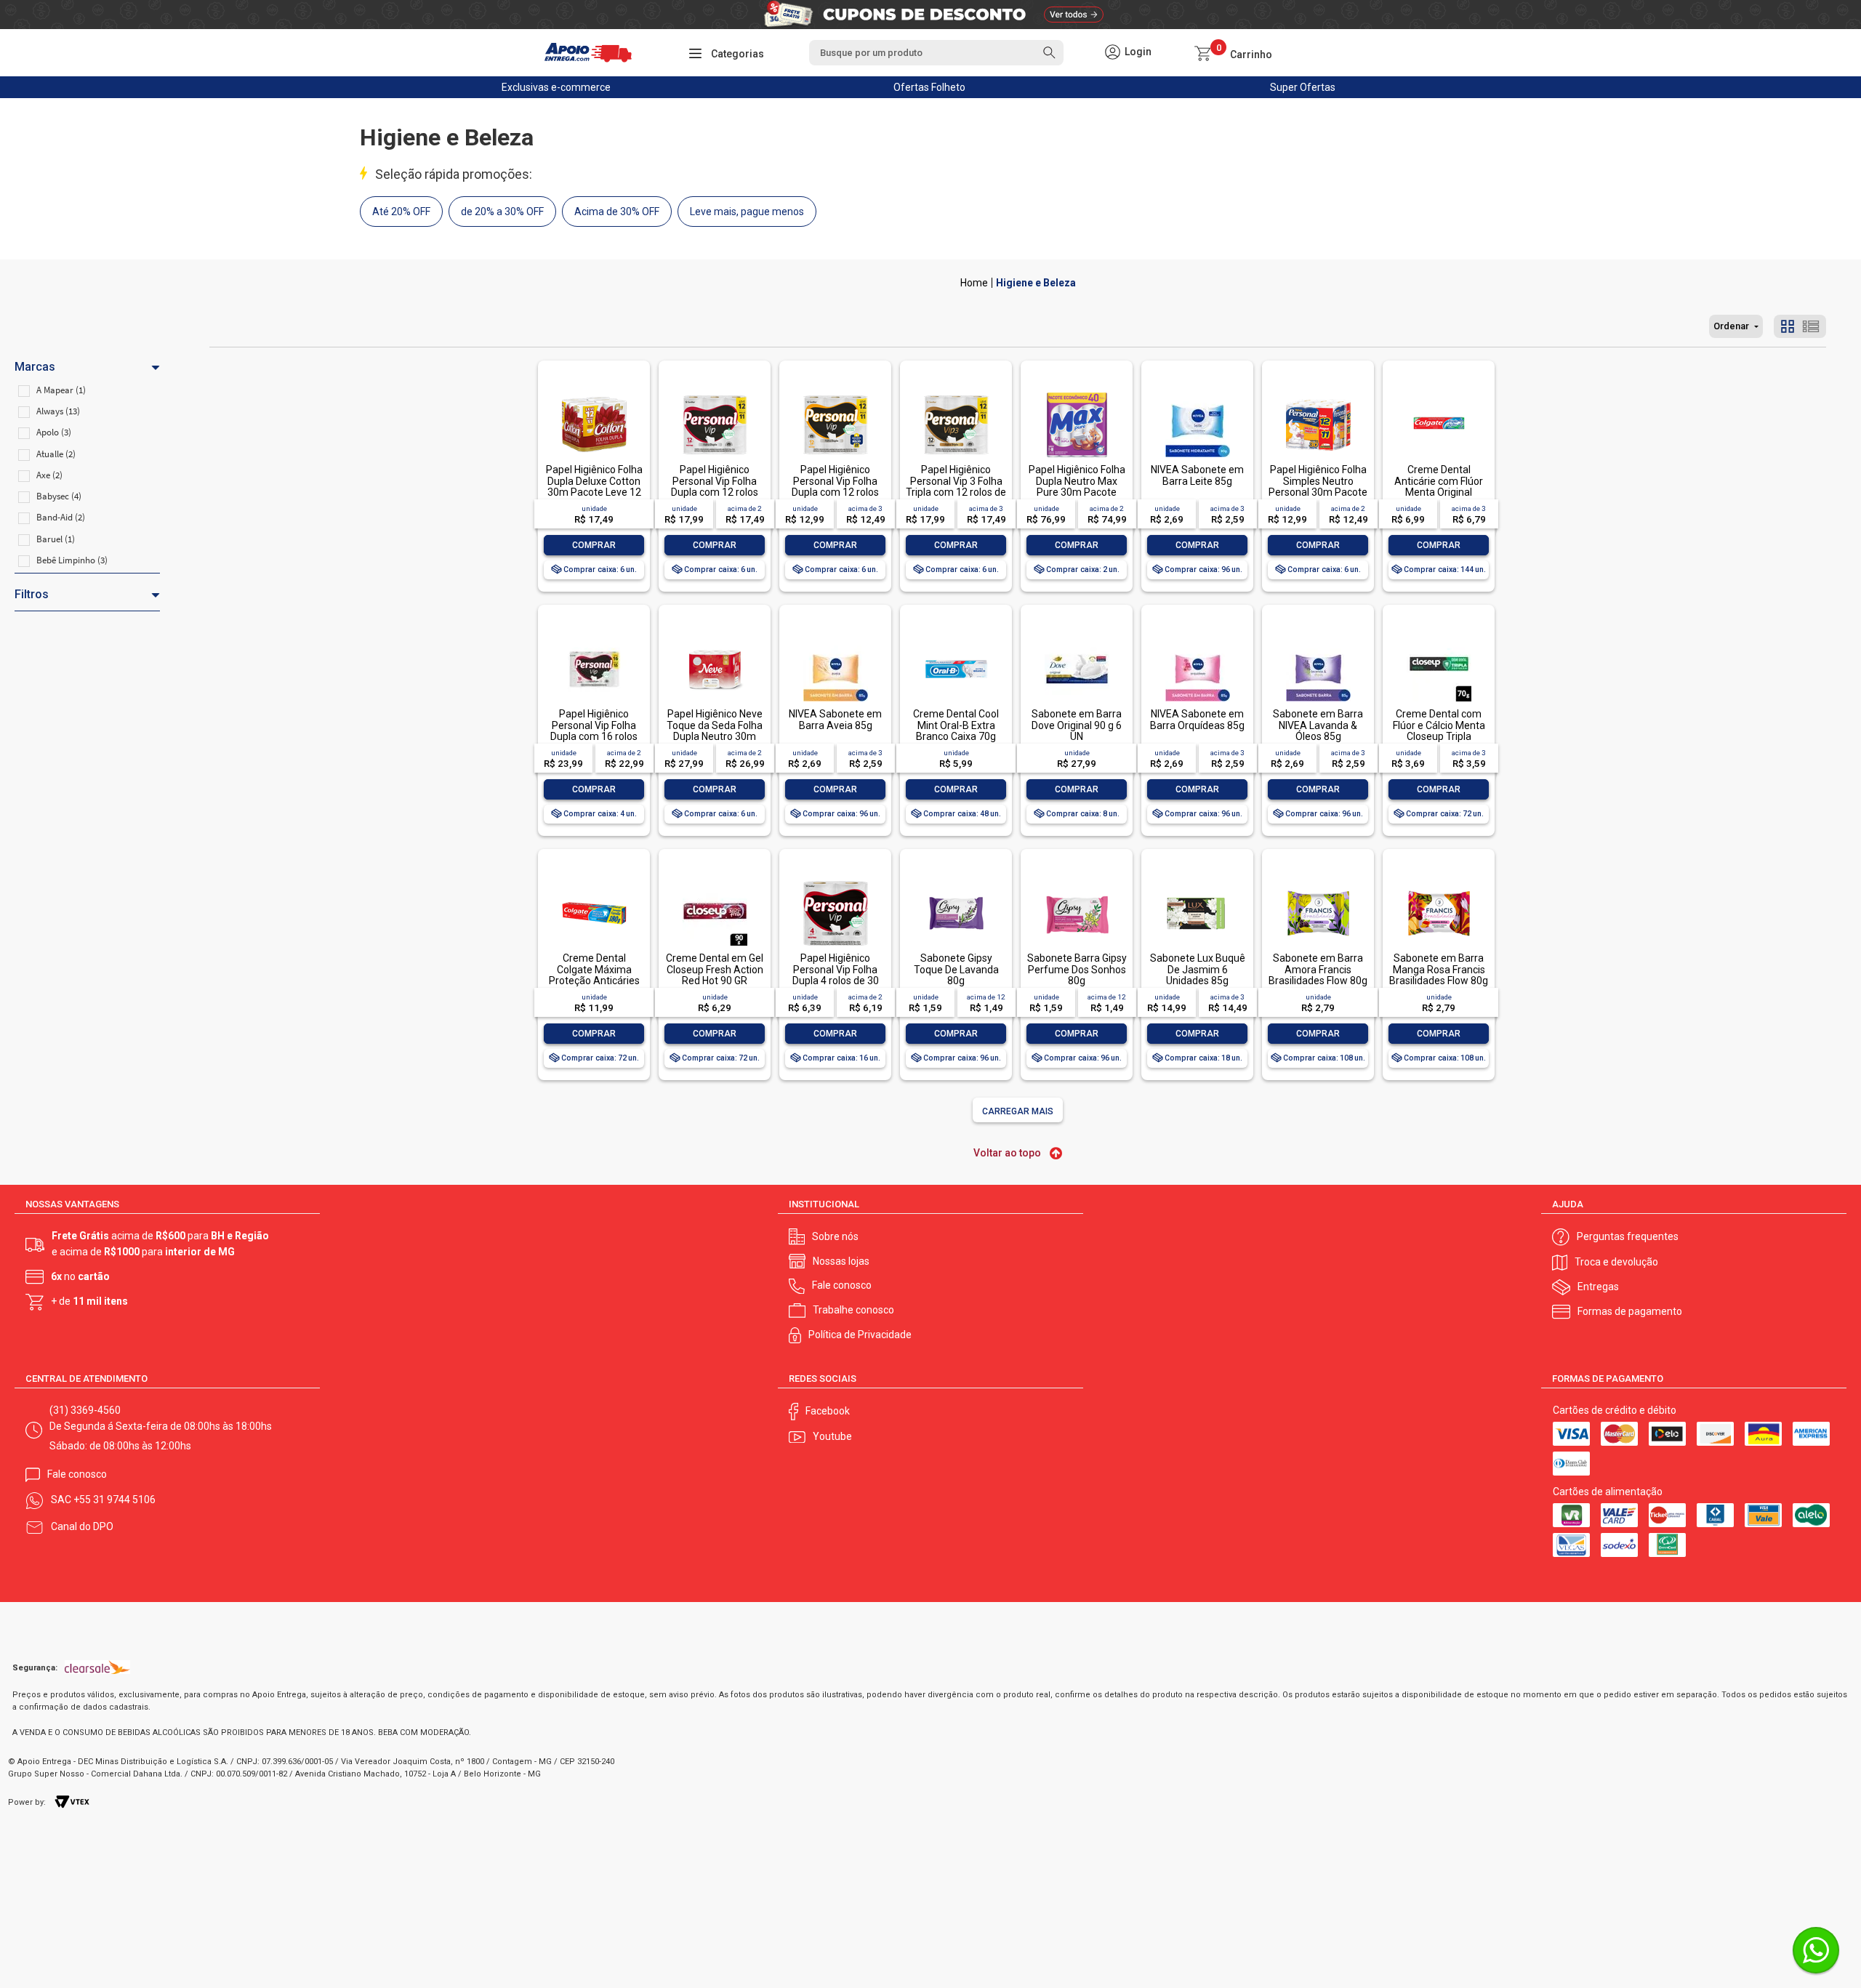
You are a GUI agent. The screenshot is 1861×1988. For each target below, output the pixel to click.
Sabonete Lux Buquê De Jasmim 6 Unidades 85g (1198, 969)
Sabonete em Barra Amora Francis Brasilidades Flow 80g (1318, 969)
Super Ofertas (1303, 87)
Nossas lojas (841, 1261)
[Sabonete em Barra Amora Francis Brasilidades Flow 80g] (1318, 882)
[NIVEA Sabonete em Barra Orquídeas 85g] (1197, 638)
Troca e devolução (1616, 1262)
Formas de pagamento (1630, 1311)
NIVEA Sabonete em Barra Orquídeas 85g (1197, 719)
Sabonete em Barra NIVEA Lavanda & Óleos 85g (1318, 725)
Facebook (828, 1411)
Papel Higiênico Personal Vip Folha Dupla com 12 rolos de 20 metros (835, 486)
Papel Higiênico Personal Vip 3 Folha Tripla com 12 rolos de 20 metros (956, 486)
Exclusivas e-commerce (556, 87)
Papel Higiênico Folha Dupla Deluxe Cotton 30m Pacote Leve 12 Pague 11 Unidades (594, 486)
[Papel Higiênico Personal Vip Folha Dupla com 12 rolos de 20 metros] (835, 394)
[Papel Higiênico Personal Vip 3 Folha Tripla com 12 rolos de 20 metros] (956, 394)
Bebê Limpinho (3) (72, 560)
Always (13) (58, 411)
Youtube (832, 1436)
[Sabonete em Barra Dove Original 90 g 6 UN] (1077, 638)
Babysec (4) (59, 496)
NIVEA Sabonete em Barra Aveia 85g (835, 719)
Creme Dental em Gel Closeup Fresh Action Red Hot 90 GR (715, 969)
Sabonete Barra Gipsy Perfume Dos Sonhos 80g (1077, 969)
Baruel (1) (56, 539)
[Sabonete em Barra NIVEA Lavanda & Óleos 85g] (1318, 638)
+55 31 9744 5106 (114, 1500)
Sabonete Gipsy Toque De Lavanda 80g (956, 969)
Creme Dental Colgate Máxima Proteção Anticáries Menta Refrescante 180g (594, 981)
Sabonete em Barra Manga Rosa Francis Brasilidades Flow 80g (1439, 969)
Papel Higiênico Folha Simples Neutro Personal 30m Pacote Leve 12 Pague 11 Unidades (1318, 492)
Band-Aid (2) (61, 517)
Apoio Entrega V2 (974, 283)
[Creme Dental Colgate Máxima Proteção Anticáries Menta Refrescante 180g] (594, 882)
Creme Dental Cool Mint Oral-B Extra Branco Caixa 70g (956, 725)
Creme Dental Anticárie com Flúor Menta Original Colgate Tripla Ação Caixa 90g (1439, 492)
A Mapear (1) (61, 390)
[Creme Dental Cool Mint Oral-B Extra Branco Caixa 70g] (956, 638)
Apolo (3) (54, 432)
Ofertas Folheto (929, 87)
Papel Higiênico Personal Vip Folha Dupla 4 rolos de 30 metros (836, 975)
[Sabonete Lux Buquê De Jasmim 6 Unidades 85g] (1197, 882)
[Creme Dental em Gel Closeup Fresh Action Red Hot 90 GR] (715, 882)
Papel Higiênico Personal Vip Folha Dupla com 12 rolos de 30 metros (715, 486)
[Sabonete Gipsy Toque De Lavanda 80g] (956, 882)
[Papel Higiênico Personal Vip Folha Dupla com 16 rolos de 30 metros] (594, 638)
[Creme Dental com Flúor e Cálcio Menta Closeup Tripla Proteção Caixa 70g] (1439, 638)
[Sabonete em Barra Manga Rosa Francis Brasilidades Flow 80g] (1439, 882)
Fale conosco (842, 1285)
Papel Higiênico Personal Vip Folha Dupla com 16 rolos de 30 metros (594, 731)
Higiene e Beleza (1036, 283)
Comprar (594, 545)
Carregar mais (1018, 1111)
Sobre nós (835, 1236)
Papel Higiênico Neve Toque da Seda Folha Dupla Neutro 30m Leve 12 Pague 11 (715, 731)
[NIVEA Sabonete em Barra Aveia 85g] (835, 638)
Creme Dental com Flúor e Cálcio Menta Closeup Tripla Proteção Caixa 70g (1439, 731)
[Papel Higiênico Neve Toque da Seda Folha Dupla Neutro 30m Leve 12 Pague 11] (715, 638)
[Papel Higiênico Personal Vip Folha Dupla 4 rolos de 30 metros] (835, 882)
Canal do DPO (82, 1526)
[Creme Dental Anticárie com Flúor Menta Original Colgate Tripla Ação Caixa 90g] (1439, 394)
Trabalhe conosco (853, 1310)
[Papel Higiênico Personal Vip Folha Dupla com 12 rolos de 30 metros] (715, 394)
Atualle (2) (56, 454)
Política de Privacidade (860, 1335)
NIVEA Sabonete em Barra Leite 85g (1197, 475)
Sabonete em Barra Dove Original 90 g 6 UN (1077, 725)
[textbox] (936, 53)
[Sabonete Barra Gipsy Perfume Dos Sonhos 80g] (1077, 882)
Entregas (1598, 1287)
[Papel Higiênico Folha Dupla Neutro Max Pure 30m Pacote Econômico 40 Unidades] (1077, 394)
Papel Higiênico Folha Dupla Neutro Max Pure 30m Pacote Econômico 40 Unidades (1077, 492)
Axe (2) (49, 475)
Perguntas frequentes (1628, 1236)
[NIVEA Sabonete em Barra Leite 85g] (1197, 394)
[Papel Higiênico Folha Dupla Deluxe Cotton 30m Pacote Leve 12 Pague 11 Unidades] (594, 394)
